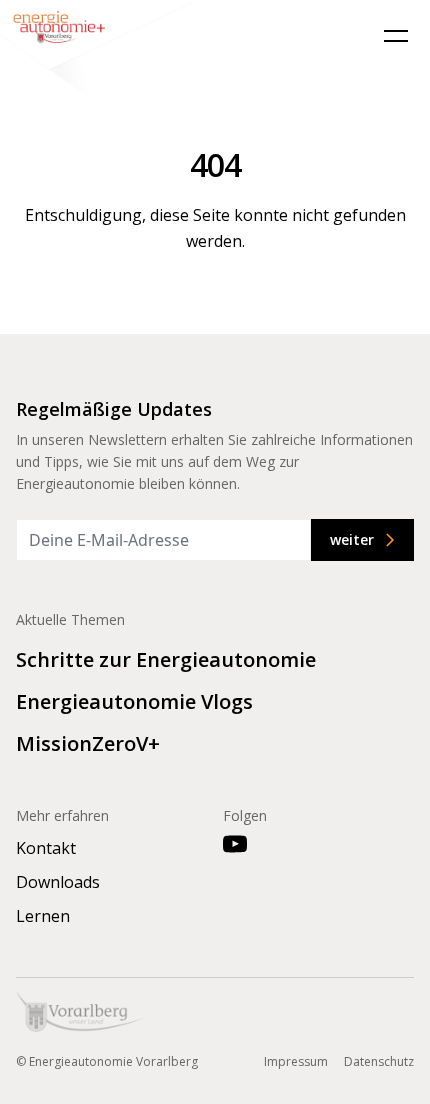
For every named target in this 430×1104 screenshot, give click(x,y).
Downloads (58, 882)
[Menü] (396, 36)
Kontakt (46, 848)
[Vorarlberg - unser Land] (80, 1011)
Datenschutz (379, 1061)
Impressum (296, 1061)
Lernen (43, 916)
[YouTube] (235, 844)
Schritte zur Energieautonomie (166, 659)
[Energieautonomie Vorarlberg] (100, 51)
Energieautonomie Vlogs (134, 701)
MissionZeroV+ (88, 743)
